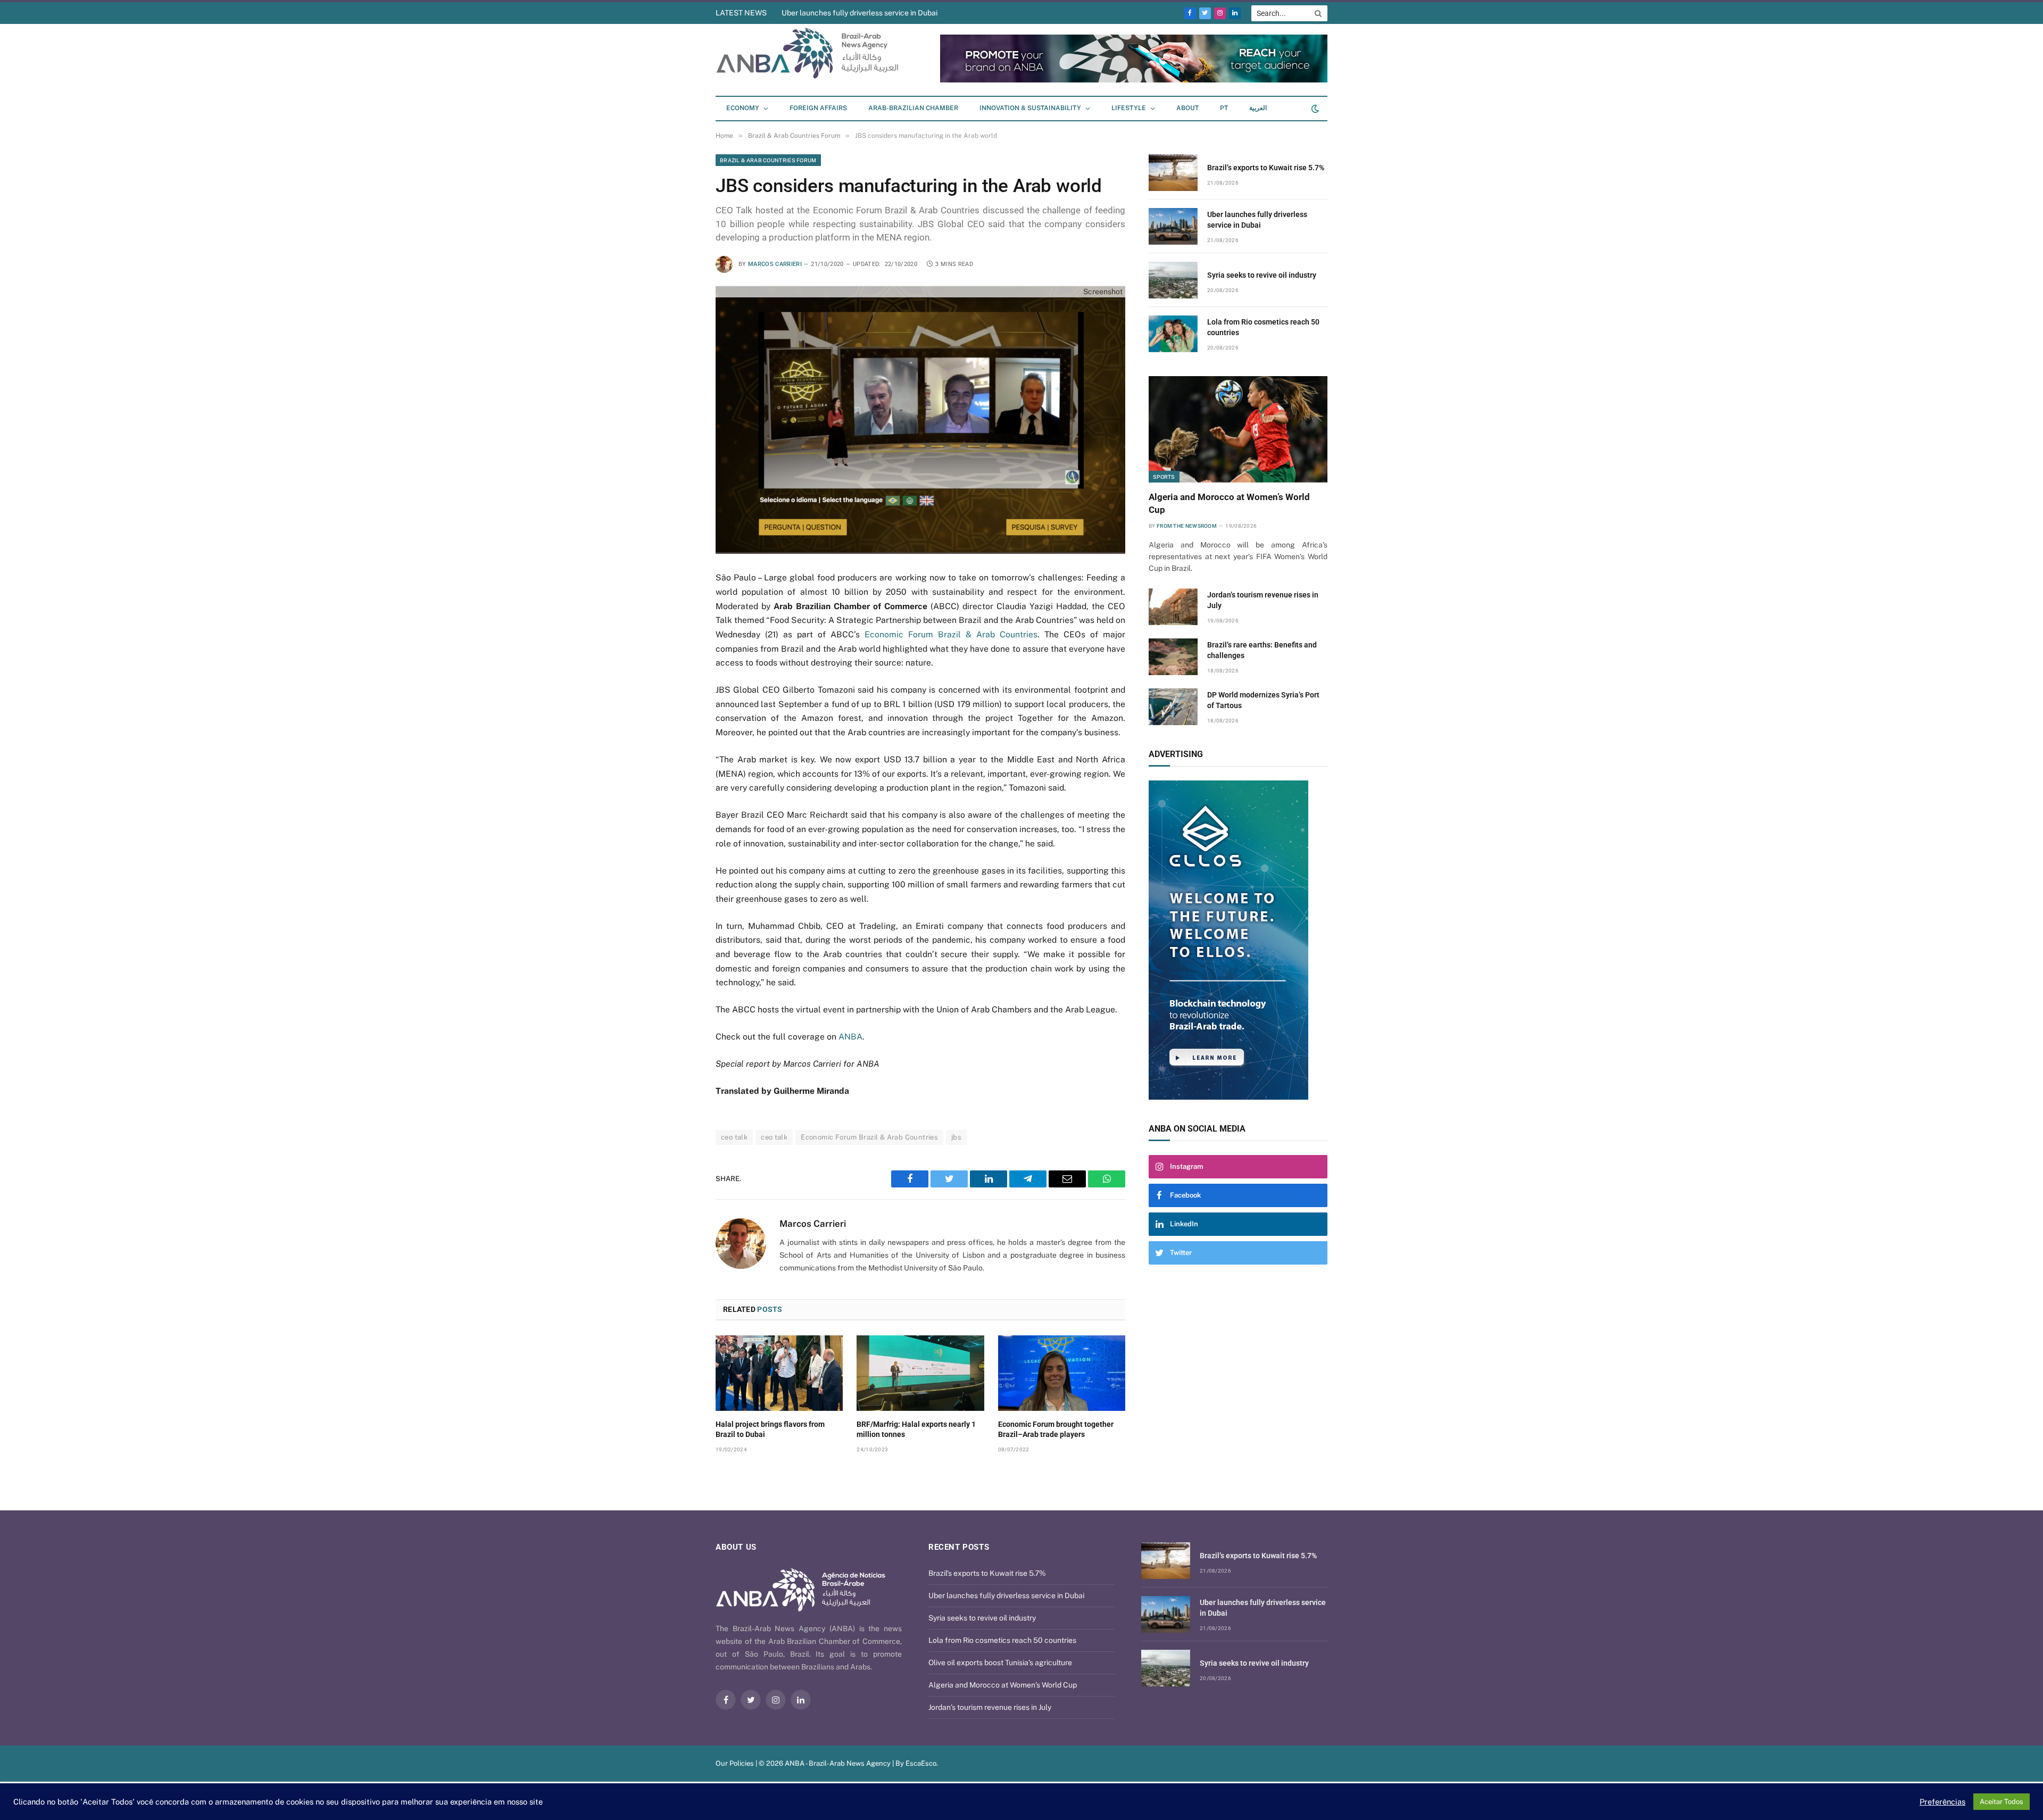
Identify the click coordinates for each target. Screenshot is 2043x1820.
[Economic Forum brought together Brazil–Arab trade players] (1062, 1373)
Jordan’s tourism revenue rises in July (1263, 600)
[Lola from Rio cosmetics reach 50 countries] (1173, 334)
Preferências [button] (1942, 1802)
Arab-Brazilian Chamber (913, 108)
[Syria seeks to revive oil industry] (1173, 280)
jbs (956, 1137)
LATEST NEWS (741, 13)
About (1187, 108)
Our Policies (735, 1763)
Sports (1164, 477)
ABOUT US (736, 1547)
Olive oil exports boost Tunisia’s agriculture (1000, 1663)
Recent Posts (959, 1547)
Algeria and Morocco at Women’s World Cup (1229, 503)
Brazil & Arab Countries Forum (768, 160)
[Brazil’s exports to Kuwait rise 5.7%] (1173, 173)
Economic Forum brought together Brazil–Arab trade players (1056, 1429)
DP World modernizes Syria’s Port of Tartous (1263, 700)
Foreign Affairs (818, 108)
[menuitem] (1224, 109)
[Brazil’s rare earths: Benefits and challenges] (1173, 657)
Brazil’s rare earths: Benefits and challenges (1262, 650)
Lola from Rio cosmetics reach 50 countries (1263, 327)
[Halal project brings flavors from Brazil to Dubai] (779, 1373)
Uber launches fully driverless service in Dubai (1257, 220)
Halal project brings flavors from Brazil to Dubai (770, 1429)
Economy (743, 108)
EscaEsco (921, 1763)
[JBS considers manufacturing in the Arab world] (920, 420)
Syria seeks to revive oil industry (835, 13)
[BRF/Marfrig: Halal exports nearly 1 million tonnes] (920, 1373)
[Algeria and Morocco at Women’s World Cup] (1238, 429)
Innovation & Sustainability (1030, 108)
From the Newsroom (1187, 526)
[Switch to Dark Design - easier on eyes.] (1314, 109)
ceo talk (734, 1137)
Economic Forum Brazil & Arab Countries (951, 634)
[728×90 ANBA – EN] (1093, 80)
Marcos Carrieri (775, 264)
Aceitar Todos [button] (2002, 1802)
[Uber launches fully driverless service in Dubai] (1173, 226)
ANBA (850, 1037)
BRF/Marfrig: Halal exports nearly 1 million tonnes (916, 1429)
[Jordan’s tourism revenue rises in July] (1173, 607)
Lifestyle (1129, 108)
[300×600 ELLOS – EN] (1227, 940)
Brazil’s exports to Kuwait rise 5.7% (1266, 168)
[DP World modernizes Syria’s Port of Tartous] (1173, 707)
